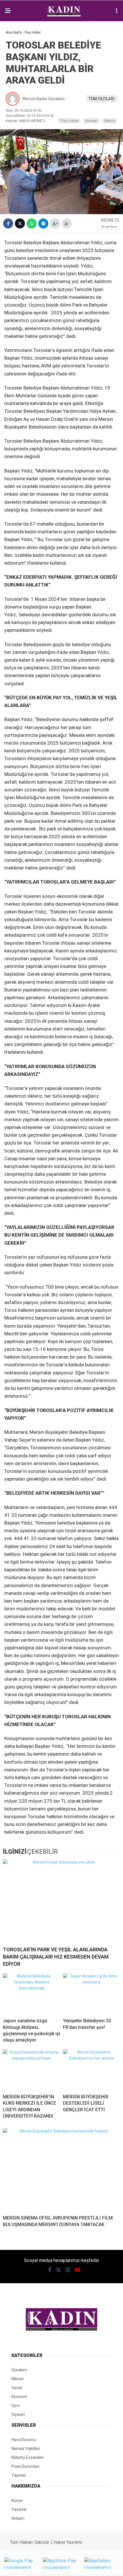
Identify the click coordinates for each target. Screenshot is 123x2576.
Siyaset (18, 2414)
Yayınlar (19, 2475)
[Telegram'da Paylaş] (43, 223)
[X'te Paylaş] (20, 223)
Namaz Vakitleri (26, 2449)
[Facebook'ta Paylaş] (8, 223)
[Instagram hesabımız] (68, 2270)
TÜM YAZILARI (102, 99)
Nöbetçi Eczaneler (28, 2457)
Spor (16, 2405)
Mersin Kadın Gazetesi (43, 99)
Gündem (19, 2370)
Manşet (91, 121)
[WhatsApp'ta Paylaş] (32, 223)
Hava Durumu (24, 2440)
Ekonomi (19, 2397)
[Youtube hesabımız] (78, 2270)
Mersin (110, 121)
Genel (17, 2388)
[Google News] (109, 227)
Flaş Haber (70, 121)
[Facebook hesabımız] (50, 2270)
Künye (17, 2501)
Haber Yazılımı (68, 2542)
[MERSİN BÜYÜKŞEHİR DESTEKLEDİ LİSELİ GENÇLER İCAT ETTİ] (92, 2069)
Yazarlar (19, 2509)
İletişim (18, 2518)
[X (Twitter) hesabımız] (58, 2270)
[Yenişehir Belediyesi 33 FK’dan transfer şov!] (92, 1993)
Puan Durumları (25, 2466)
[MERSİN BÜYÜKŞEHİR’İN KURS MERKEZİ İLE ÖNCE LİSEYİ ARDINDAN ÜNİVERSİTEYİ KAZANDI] (31, 2069)
